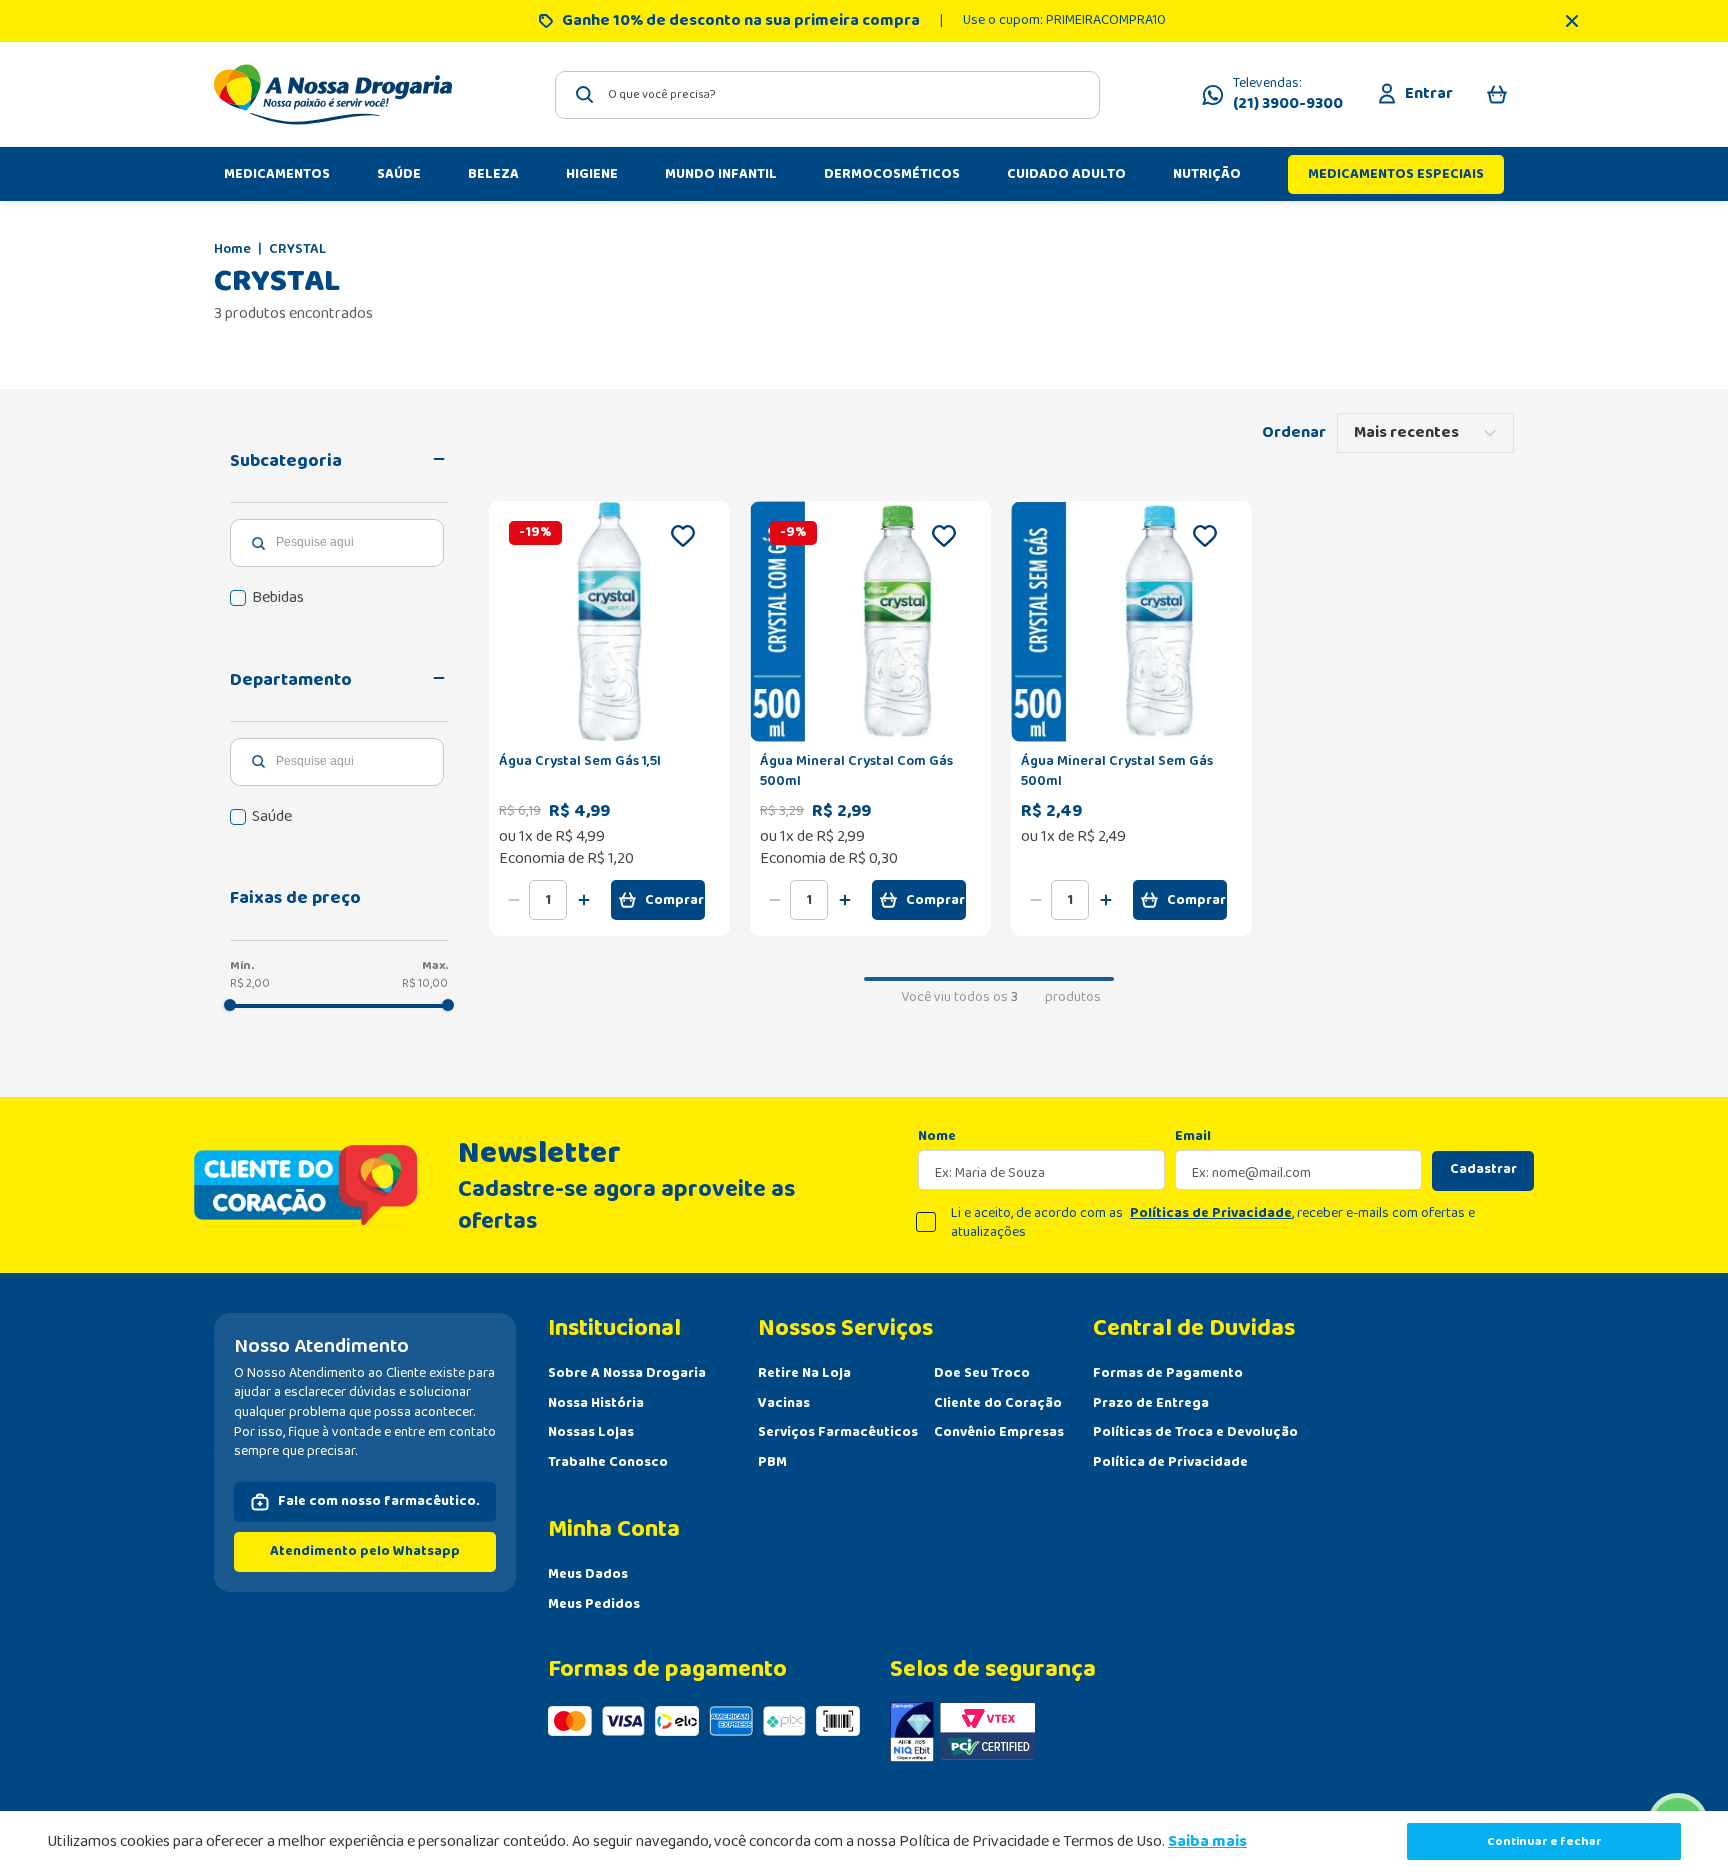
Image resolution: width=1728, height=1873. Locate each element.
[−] (514, 900)
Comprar (674, 900)
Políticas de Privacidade (1211, 1213)
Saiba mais (1207, 1841)
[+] (584, 900)
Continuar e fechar (1544, 1841)
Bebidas (278, 598)
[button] (339, 461)
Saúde (272, 817)
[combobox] (827, 95)
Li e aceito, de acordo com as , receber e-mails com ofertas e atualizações (1213, 1223)
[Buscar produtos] (585, 94)
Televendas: (1288, 95)
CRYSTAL (297, 250)
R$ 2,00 (250, 983)
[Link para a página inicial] (232, 250)
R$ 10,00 (425, 983)
